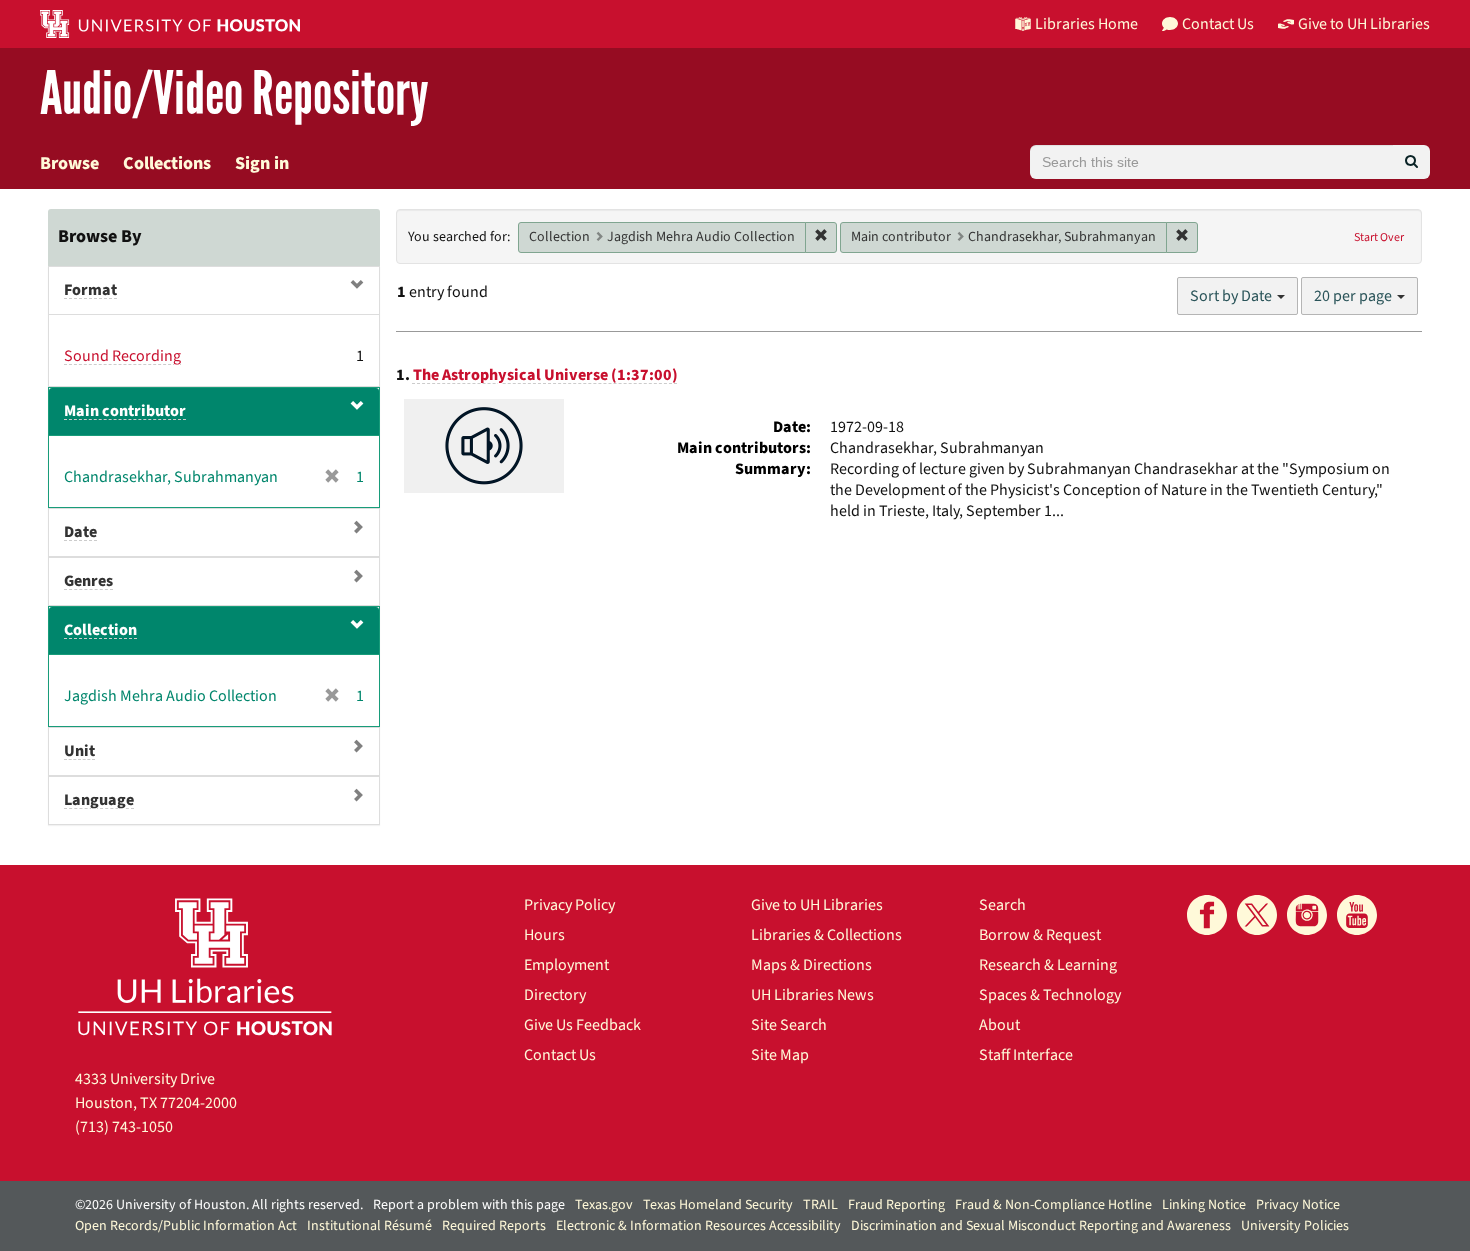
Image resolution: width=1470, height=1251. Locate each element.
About (999, 1025)
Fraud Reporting (896, 1205)
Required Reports (494, 1226)
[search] (1411, 162)
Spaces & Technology (1050, 995)
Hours (544, 935)
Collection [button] (100, 630)
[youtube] (1357, 915)
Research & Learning (1048, 965)
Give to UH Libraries (817, 905)
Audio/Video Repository (234, 94)
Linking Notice (1204, 1205)
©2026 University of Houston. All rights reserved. (219, 1205)
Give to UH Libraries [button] (1364, 24)
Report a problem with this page (469, 1205)
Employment (566, 965)
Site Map (780, 1055)
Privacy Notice (1298, 1205)
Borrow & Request (1040, 935)
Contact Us (560, 1055)
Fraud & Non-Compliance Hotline (1053, 1205)
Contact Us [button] (1218, 24)
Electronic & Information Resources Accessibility (698, 1226)
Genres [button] (88, 581)
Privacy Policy (569, 905)
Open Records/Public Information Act (186, 1226)
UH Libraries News (812, 995)
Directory (555, 995)
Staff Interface (1026, 1055)
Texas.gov (604, 1205)
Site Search (789, 1025)
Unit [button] (79, 751)
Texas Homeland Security (718, 1205)
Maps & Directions (811, 965)
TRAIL (820, 1205)
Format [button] (90, 290)
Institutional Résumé (369, 1226)
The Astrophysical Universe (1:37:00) (545, 375)
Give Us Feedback (582, 1025)
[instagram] (1307, 915)
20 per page (1354, 296)
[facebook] (1207, 915)
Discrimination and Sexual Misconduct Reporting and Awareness (1041, 1226)
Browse (69, 163)
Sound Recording (122, 356)
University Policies (1295, 1226)
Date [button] (80, 532)
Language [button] (99, 800)
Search (1002, 905)
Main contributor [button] (125, 411)
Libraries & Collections (826, 935)
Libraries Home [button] (1086, 24)
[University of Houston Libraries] (205, 966)
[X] (1257, 915)
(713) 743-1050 (124, 1127)
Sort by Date (1232, 296)
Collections (167, 163)
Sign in (262, 163)
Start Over (1379, 237)
